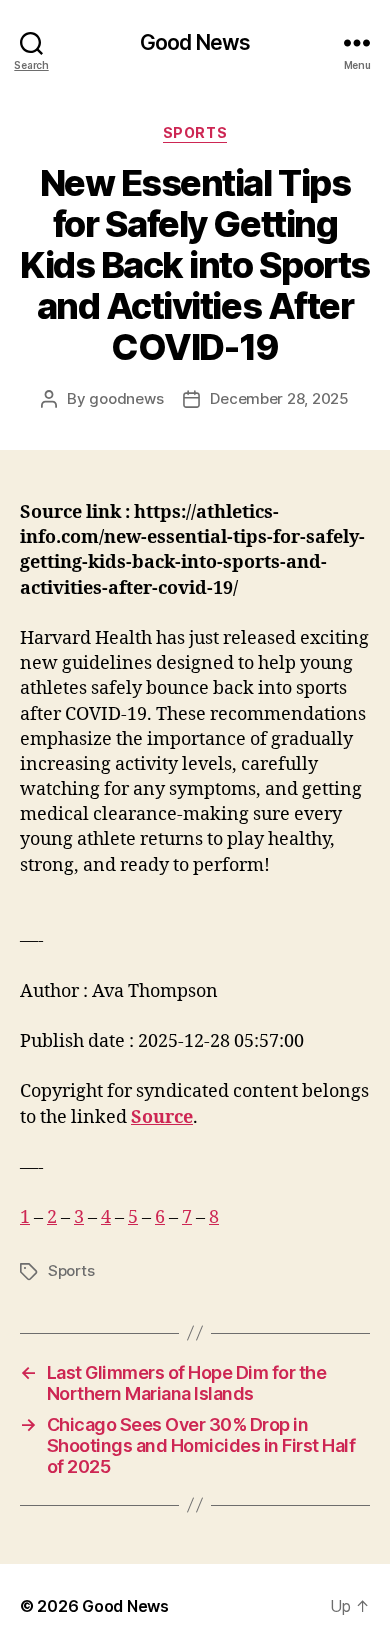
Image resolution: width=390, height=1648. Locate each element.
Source (162, 1117)
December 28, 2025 (279, 398)
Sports (195, 132)
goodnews (126, 398)
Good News (195, 42)
